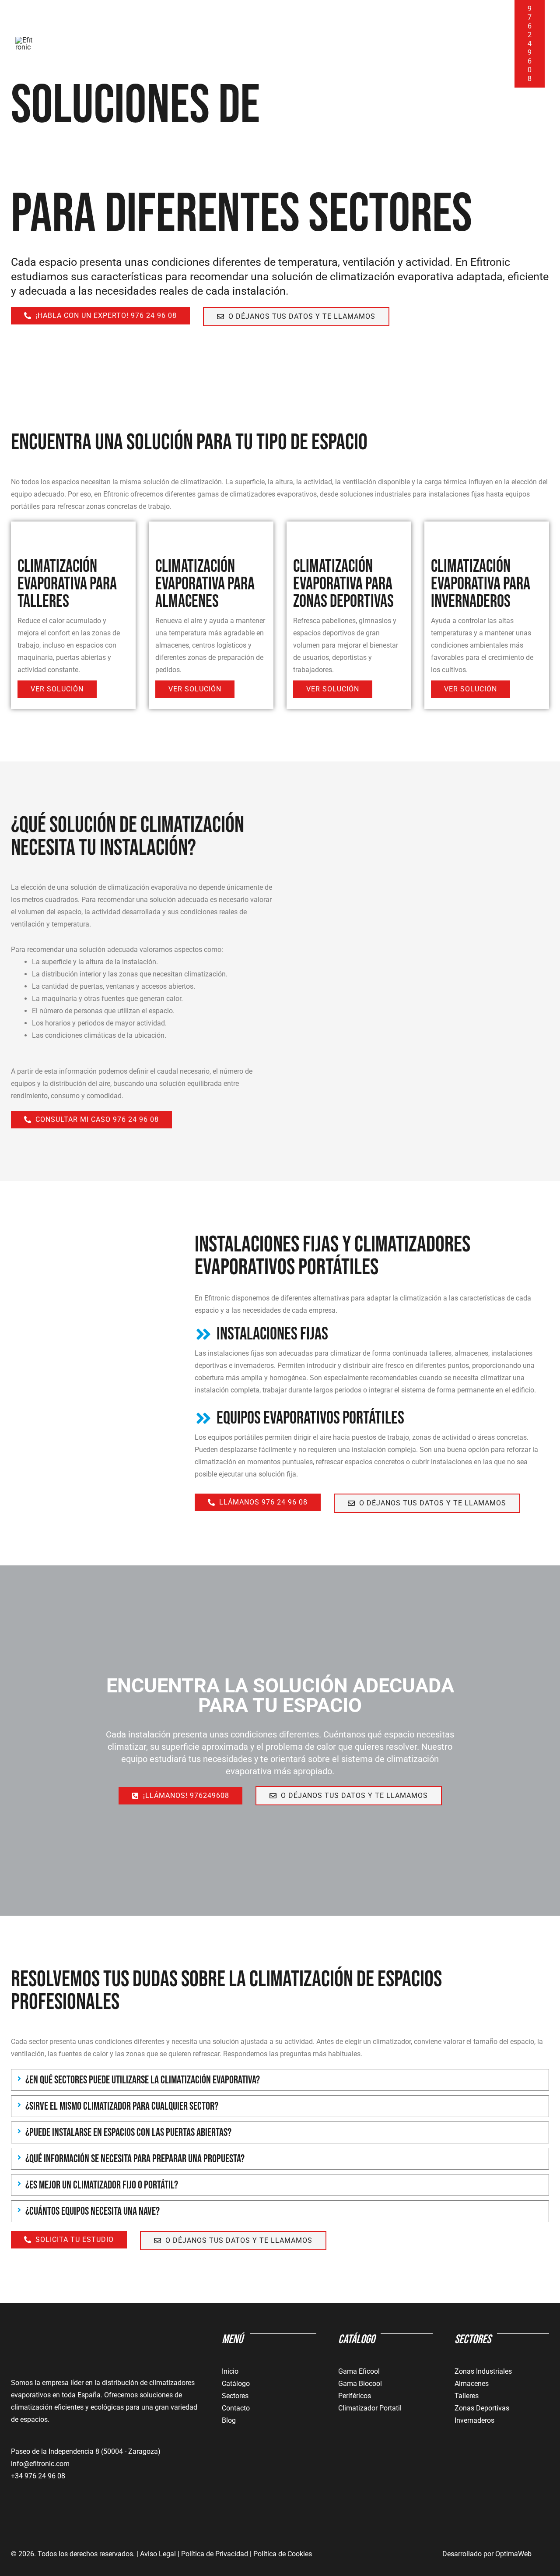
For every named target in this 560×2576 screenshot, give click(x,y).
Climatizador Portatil (370, 2408)
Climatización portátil (133, 44)
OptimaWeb (513, 2554)
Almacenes (472, 2384)
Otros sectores (311, 44)
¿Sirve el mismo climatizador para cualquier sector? (122, 2106)
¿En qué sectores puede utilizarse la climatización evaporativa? (143, 2080)
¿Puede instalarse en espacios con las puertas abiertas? (128, 2133)
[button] (341, 44)
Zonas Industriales (483, 2371)
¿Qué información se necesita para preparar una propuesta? (135, 2159)
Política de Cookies (283, 2554)
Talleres (467, 2396)
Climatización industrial (227, 44)
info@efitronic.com (40, 2464)
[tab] (280, 2080)
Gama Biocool (360, 2384)
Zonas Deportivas (482, 2408)
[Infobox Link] (372, 1363)
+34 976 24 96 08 (38, 2476)
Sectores (235, 2396)
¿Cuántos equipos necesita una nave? (93, 2211)
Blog (431, 44)
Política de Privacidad (215, 2554)
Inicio (70, 44)
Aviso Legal (157, 2554)
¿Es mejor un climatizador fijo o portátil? (102, 2185)
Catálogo (380, 44)
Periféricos (355, 2396)
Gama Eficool (359, 2371)
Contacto (473, 44)
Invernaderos (474, 2420)
